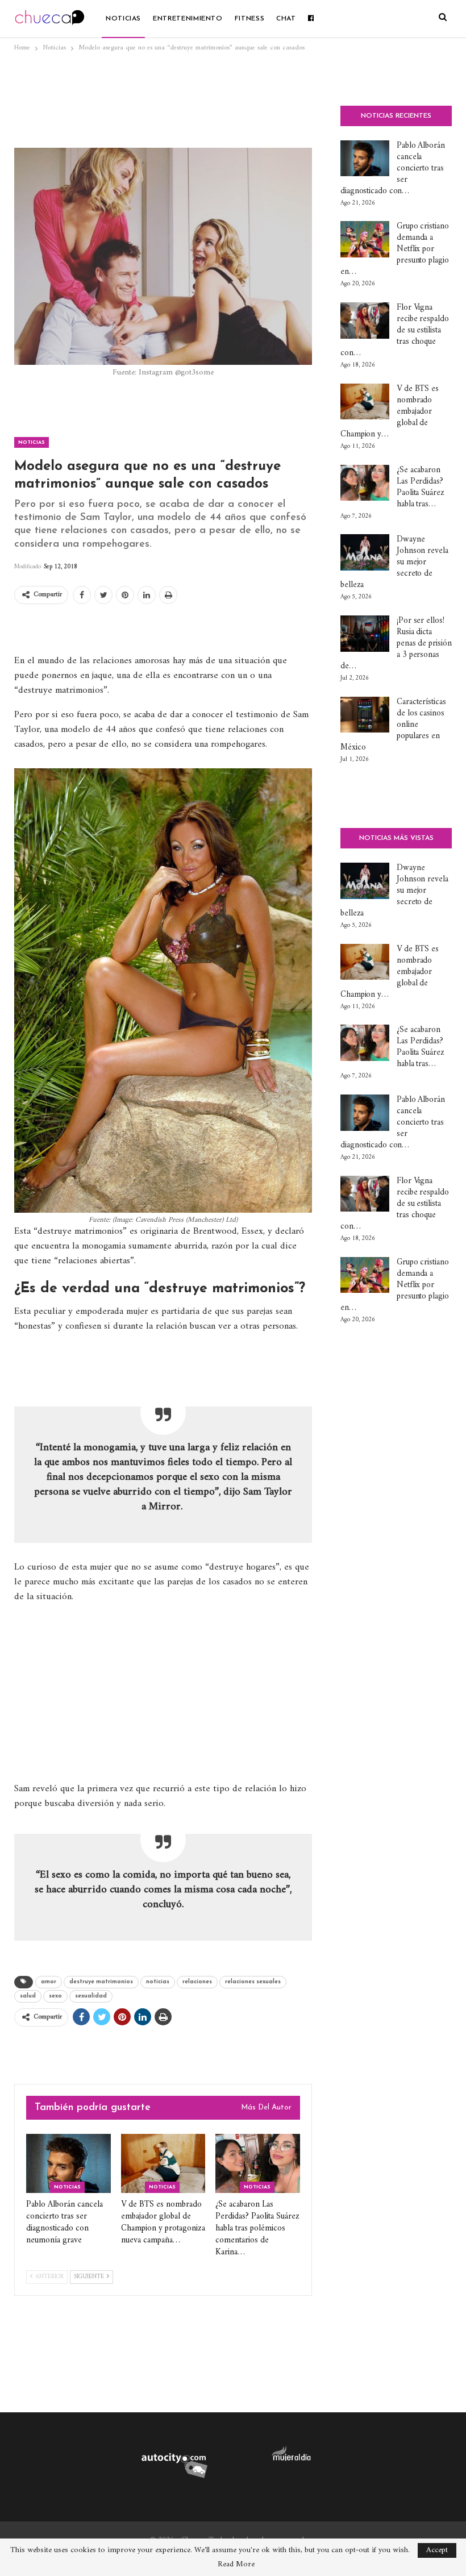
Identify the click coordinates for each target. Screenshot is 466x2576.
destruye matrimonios (101, 1982)
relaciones (197, 1982)
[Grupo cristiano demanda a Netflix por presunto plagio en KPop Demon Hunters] (365, 239)
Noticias (123, 19)
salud (28, 1996)
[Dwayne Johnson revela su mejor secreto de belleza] (365, 552)
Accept (437, 2550)
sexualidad (91, 1996)
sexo (55, 1996)
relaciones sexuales (253, 1982)
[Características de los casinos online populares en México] (365, 715)
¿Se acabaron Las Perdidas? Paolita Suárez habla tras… (421, 487)
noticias (158, 1982)
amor (49, 1982)
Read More (236, 2565)
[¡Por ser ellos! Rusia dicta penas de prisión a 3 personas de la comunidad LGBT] (365, 634)
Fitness (249, 19)
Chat (286, 19)
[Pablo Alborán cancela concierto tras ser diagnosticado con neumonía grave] (68, 2163)
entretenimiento (188, 19)
